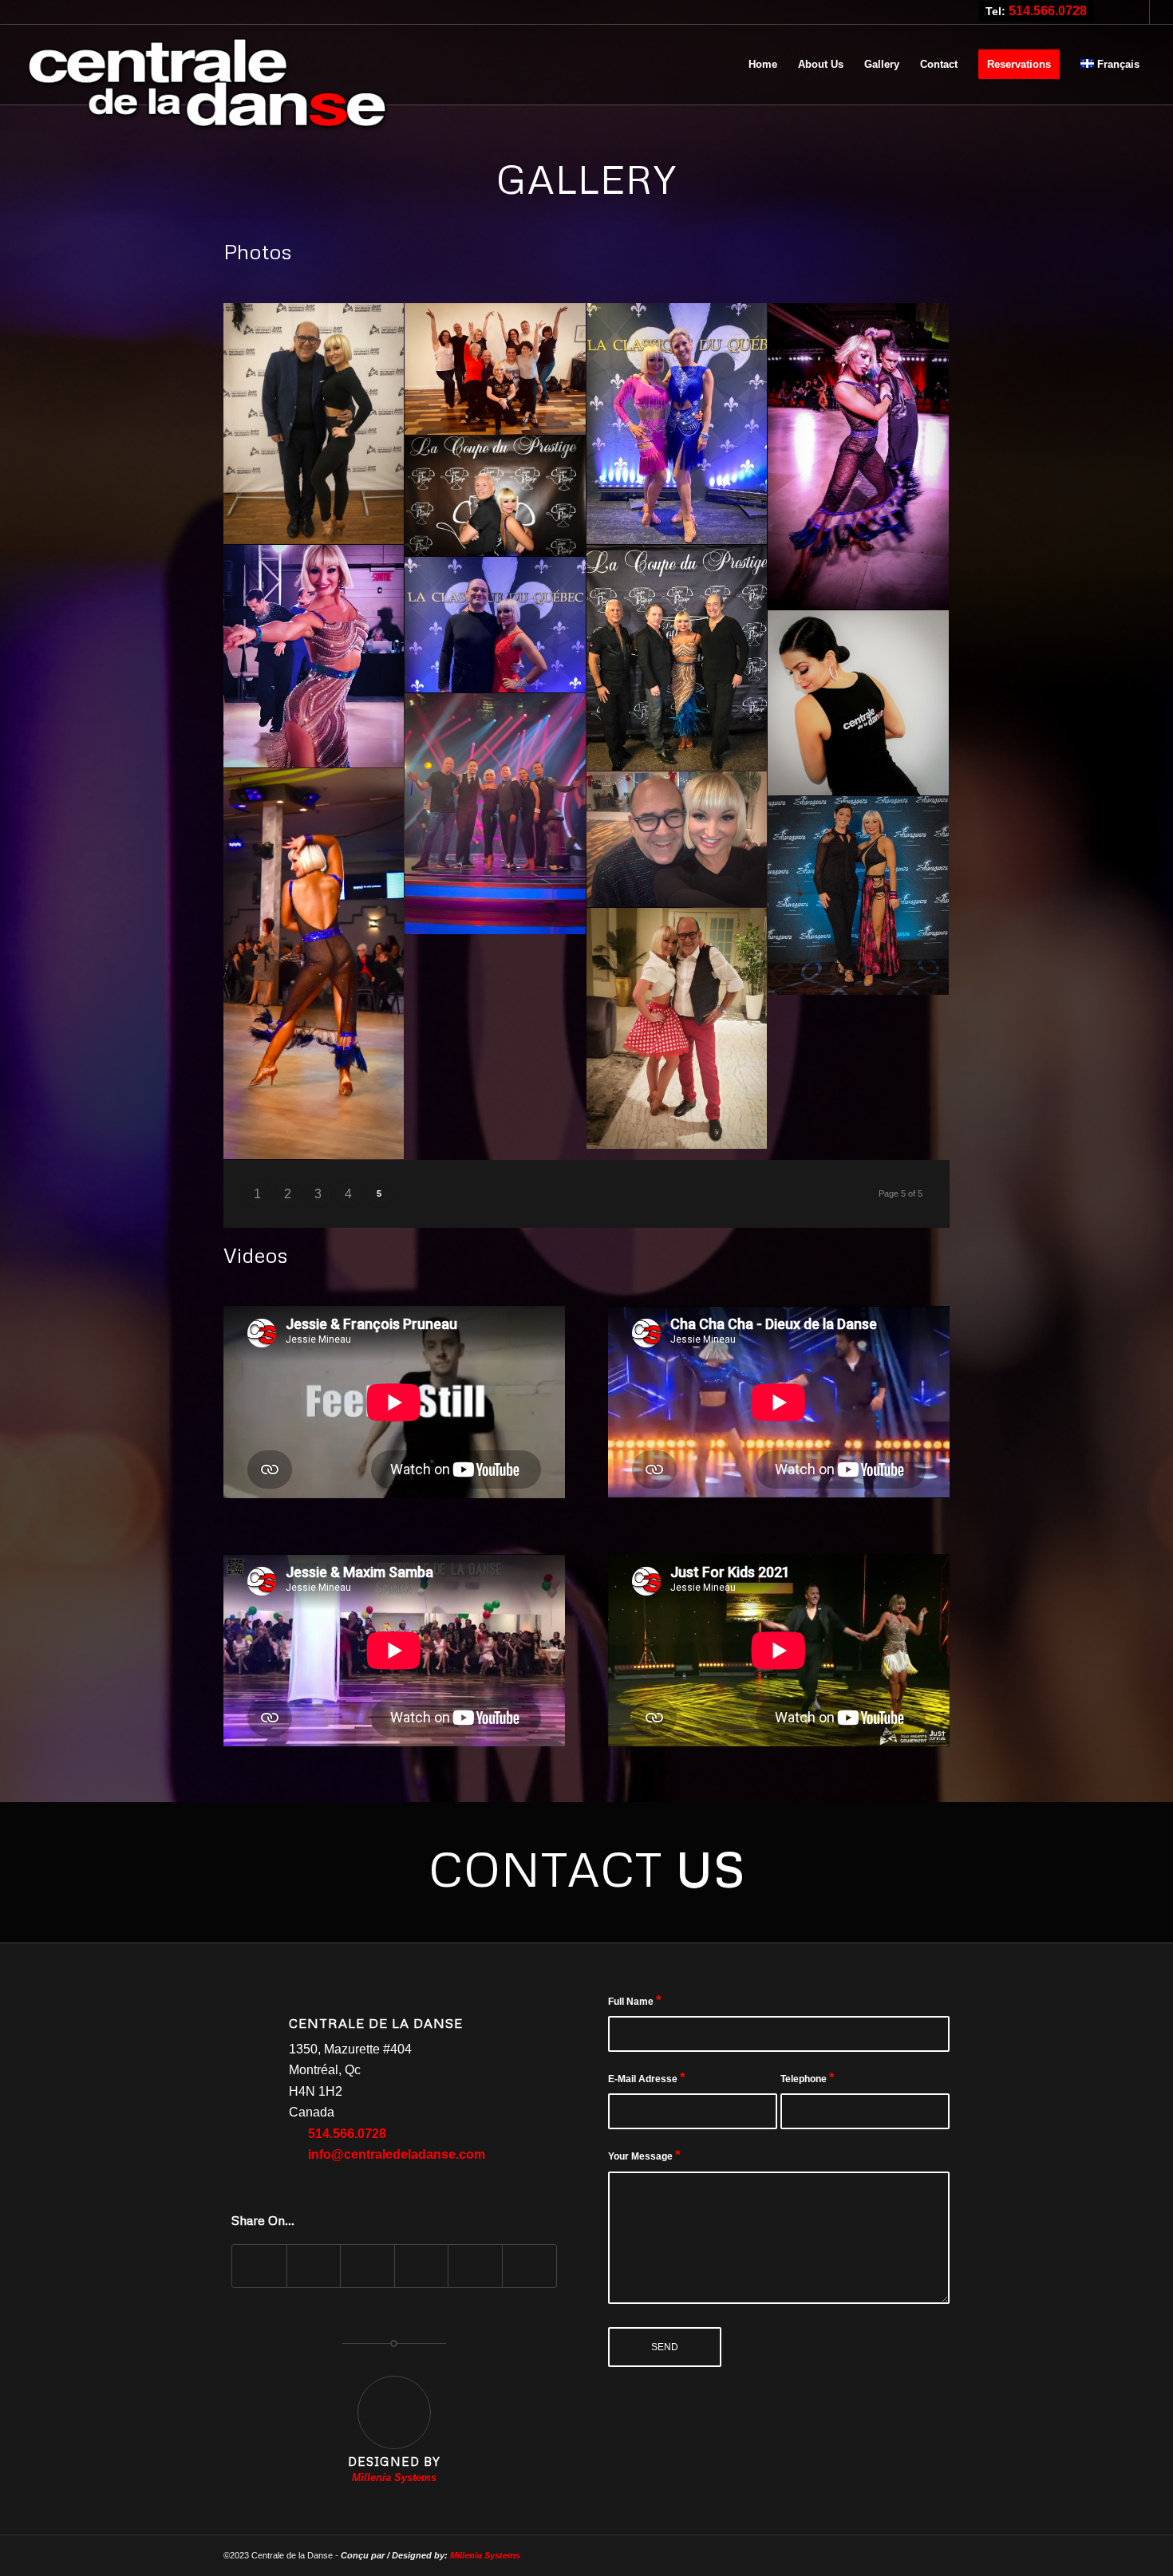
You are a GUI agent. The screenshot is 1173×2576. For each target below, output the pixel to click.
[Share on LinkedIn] (475, 2266)
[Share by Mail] (529, 2266)
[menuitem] (763, 65)
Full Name (635, 2000)
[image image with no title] (314, 424)
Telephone (808, 2078)
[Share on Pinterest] (422, 2266)
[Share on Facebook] (259, 2266)
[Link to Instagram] (1114, 12)
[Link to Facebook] (1137, 12)
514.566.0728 (1048, 11)
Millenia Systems (485, 2555)
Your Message (644, 2155)
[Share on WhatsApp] (367, 2266)
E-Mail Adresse (647, 2078)
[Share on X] (314, 2266)
